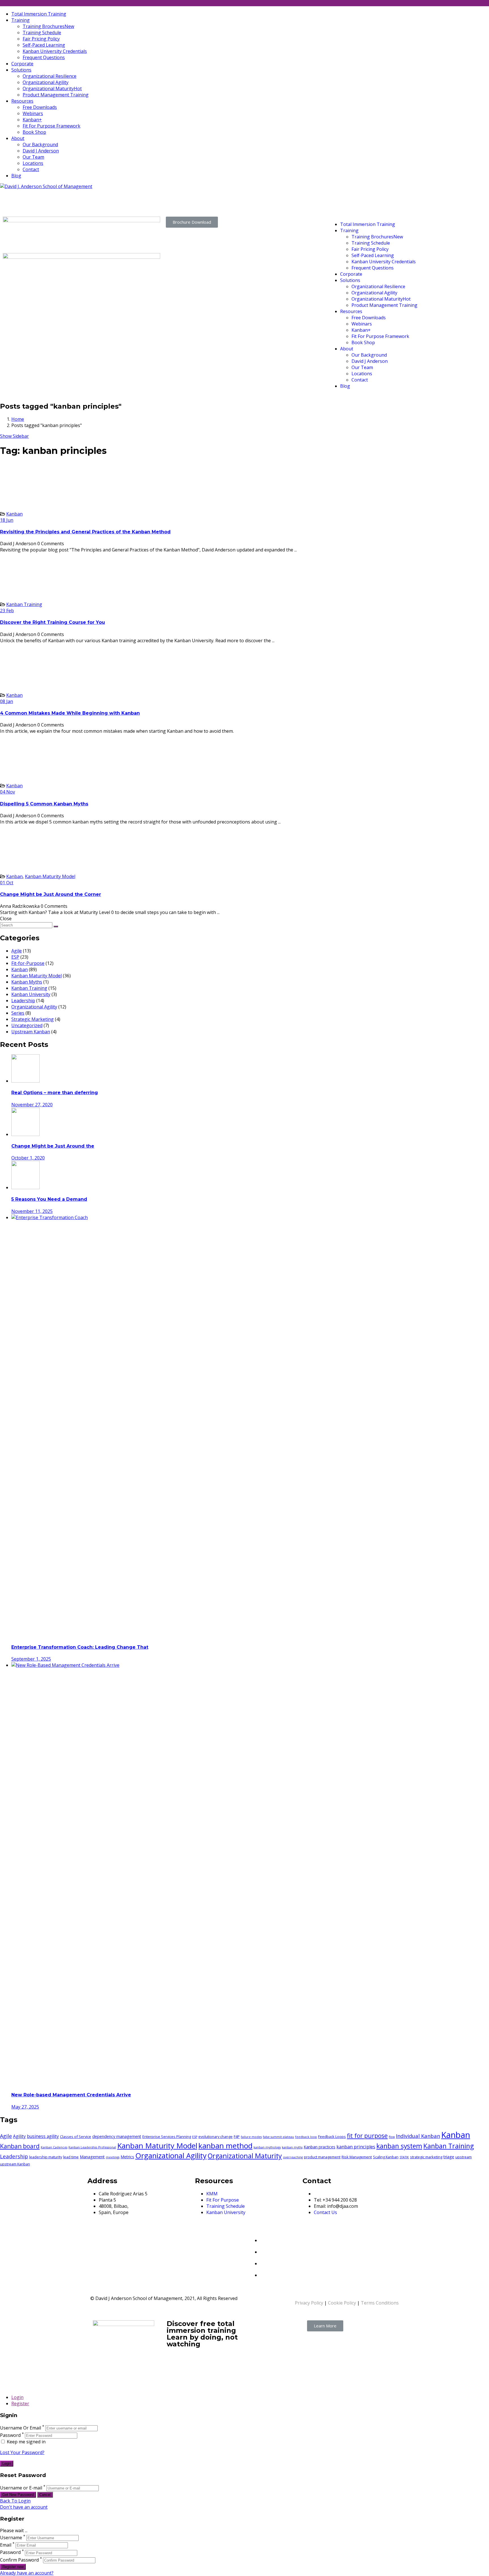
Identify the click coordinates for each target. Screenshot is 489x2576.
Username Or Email (21, 2428)
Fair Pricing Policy (41, 39)
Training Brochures (48, 26)
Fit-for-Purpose (28, 963)
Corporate (22, 64)
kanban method (225, 2146)
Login (17, 2397)
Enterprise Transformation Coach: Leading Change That (80, 1647)
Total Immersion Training (39, 14)
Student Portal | (265, 195)
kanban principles (356, 2147)
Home (18, 419)
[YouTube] (265, 2262)
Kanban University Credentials (55, 51)
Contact (31, 169)
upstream (464, 2157)
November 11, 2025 (32, 1211)
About (18, 138)
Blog (16, 176)
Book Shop (34, 132)
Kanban (14, 514)
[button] (192, 222)
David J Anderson (41, 151)
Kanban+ (32, 120)
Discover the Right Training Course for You (52, 622)
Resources (22, 101)
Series (18, 1013)
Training (21, 20)
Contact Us (325, 2212)
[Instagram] (264, 2274)
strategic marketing (426, 2157)
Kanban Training (24, 604)
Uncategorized (27, 1025)
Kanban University (31, 994)
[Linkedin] (264, 2239)
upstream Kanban (15, 2164)
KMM (212, 2194)
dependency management (117, 2136)
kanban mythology (267, 2147)
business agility (43, 2136)
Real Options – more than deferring (55, 1093)
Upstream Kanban (31, 1032)
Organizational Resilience (50, 76)
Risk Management (357, 2157)
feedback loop (306, 2137)
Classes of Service (76, 2137)
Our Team (33, 157)
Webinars (33, 113)
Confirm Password (19, 2560)
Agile (17, 951)
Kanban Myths (27, 982)
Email (6, 2545)
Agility (19, 2136)
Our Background (40, 145)
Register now (13, 2567)
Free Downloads (40, 107)
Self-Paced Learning (44, 45)
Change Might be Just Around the (53, 1146)
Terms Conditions (380, 2303)
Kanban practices (319, 2147)
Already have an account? (27, 2573)
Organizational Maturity (52, 89)
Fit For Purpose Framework (52, 126)
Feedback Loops (332, 2137)
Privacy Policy (309, 2303)
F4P (237, 2137)
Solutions (21, 70)
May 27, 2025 (25, 2107)
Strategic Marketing (33, 1019)
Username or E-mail (21, 2488)
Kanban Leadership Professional (92, 2147)
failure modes (251, 2137)
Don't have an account (24, 2507)
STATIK (404, 2157)
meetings (113, 2157)
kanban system (399, 2146)
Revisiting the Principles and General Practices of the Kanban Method (85, 532)
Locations (33, 163)
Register (20, 2403)
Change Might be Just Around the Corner (51, 894)
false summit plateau (278, 2137)
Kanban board (20, 2146)
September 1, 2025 (31, 1659)
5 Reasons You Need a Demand (49, 1199)
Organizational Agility (46, 82)
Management (92, 2157)
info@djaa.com (18, 195)
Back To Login (15, 2501)
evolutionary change (215, 2137)
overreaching (293, 2157)
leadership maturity (46, 2157)
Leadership (23, 1001)
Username (11, 2538)
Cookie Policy (342, 2303)
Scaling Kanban (386, 2157)
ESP (15, 957)
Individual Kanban (418, 2136)
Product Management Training (56, 95)
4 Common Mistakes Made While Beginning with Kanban (70, 713)
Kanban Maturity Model (50, 876)
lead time (71, 2157)
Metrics (127, 2157)
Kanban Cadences (54, 2147)
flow (392, 2137)
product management (322, 2157)
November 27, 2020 (32, 1105)
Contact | (257, 202)
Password (10, 2435)
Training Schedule (42, 33)
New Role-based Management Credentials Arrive (71, 2095)
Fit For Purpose (223, 2200)
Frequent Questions (44, 57)
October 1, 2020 (28, 1158)
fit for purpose (367, 2136)
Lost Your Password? (22, 2452)
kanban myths (292, 2147)
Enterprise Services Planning (167, 2137)
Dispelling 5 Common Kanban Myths (44, 804)
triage (449, 2157)
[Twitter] (264, 2250)
